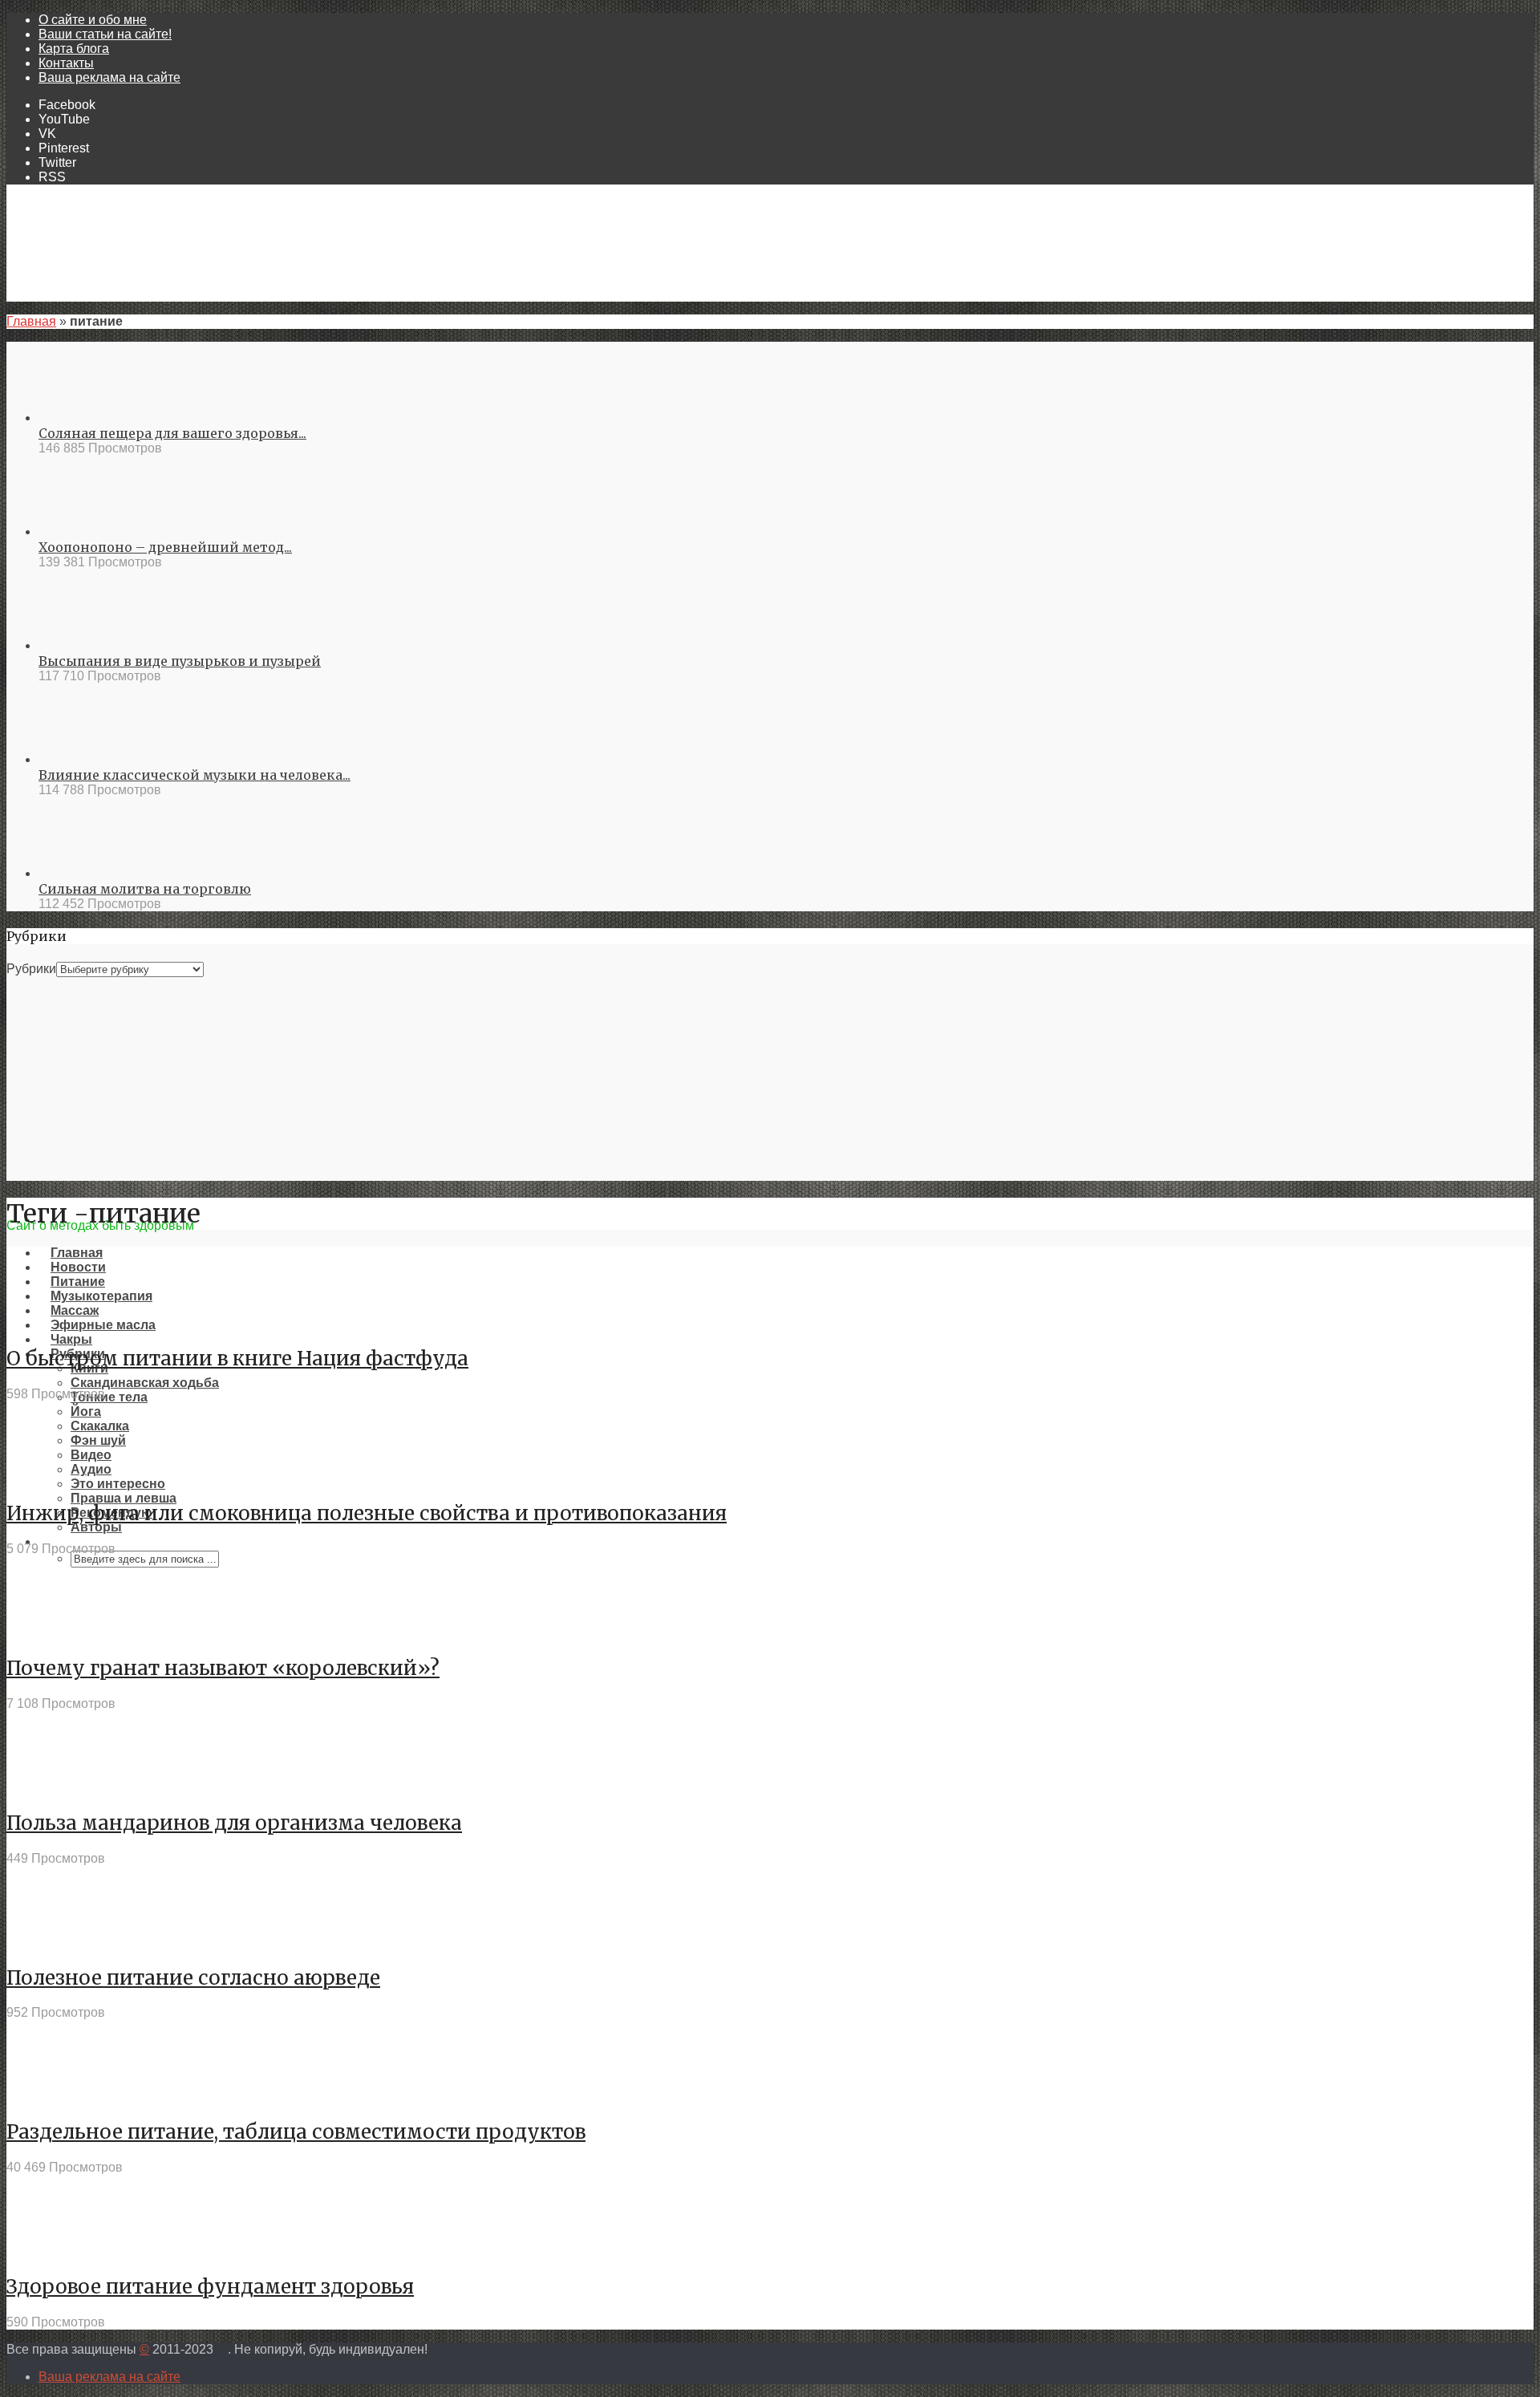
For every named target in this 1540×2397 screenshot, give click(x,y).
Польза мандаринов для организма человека (234, 1823)
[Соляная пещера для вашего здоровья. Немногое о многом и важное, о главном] (97, 418)
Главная (31, 321)
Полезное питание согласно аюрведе (193, 1978)
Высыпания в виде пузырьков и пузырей (180, 661)
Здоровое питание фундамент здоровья (210, 2287)
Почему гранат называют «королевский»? (223, 1668)
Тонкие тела (109, 1397)
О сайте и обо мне (93, 20)
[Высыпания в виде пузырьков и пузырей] (97, 645)
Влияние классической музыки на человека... (195, 775)
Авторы (96, 1527)
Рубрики (31, 969)
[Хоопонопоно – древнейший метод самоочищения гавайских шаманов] (97, 531)
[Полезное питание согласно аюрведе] (65, 1942)
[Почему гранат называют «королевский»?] (65, 1632)
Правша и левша (124, 1498)
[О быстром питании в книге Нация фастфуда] (65, 1322)
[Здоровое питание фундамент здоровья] (65, 2251)
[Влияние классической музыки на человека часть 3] (97, 759)
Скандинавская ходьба (145, 1383)
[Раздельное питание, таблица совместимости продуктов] (65, 2096)
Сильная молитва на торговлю (145, 889)
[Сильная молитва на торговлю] (97, 873)
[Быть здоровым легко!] (770, 1211)
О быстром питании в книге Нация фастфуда (237, 1359)
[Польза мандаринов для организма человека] (65, 1787)
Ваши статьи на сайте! (105, 34)
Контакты (66, 63)
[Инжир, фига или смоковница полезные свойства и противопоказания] (65, 1477)
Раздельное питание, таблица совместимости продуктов (296, 2132)
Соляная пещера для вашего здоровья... (172, 433)
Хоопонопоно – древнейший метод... (165, 547)
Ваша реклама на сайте (109, 77)
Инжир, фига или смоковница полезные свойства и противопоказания (367, 1513)
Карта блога (74, 49)
